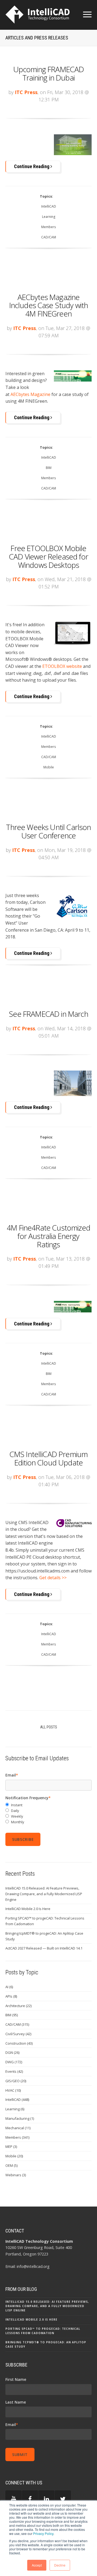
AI (9, 1987)
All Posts (49, 1727)
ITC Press (26, 92)
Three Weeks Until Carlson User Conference (48, 831)
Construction (19, 2043)
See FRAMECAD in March (48, 1014)
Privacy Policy (43, 2533)
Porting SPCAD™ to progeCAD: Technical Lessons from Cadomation (45, 1921)
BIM (49, 468)
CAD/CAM (49, 237)
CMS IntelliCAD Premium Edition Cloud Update (49, 1458)
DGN (12, 2052)
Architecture (18, 2006)
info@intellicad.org (33, 2266)
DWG (14, 2062)
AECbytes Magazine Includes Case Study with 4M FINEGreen (49, 305)
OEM (11, 2165)
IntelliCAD (49, 206)
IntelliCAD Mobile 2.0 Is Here (28, 1909)
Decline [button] (60, 2565)
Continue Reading (32, 166)
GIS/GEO (16, 2081)
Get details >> (53, 1578)
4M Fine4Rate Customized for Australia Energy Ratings (48, 1236)
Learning (49, 217)
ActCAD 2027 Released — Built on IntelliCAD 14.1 (44, 1948)
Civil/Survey (18, 2034)
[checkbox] (48, 1813)
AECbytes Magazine (30, 394)
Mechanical (18, 2128)
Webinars (16, 2175)
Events (14, 2071)
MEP (11, 2147)
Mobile (49, 767)
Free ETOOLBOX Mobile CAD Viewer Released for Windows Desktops (48, 556)
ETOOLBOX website (62, 666)
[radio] (48, 1805)
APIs (11, 1996)
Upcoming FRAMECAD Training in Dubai (49, 73)
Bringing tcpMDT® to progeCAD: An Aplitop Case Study (44, 1936)
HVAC (13, 2090)
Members (48, 227)
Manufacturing (20, 2118)
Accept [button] (37, 2565)
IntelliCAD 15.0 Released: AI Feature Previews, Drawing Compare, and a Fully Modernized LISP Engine (44, 1894)
